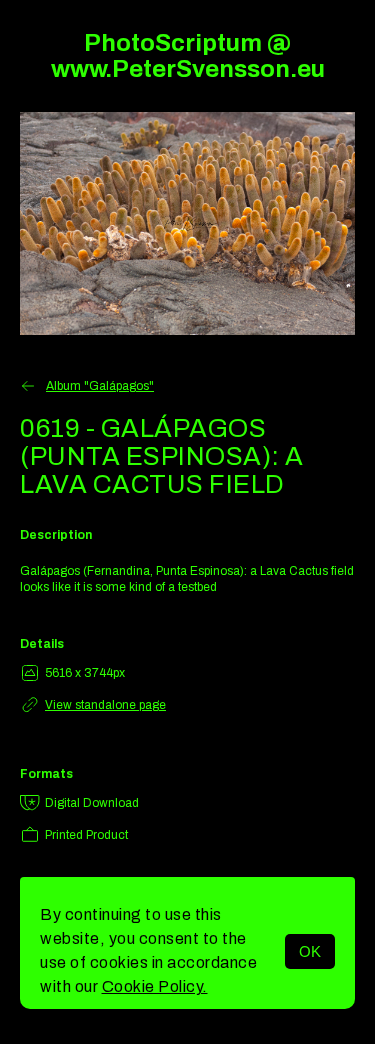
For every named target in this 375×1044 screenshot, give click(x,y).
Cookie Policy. (155, 986)
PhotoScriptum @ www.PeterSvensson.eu (188, 56)
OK (310, 951)
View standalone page (105, 705)
